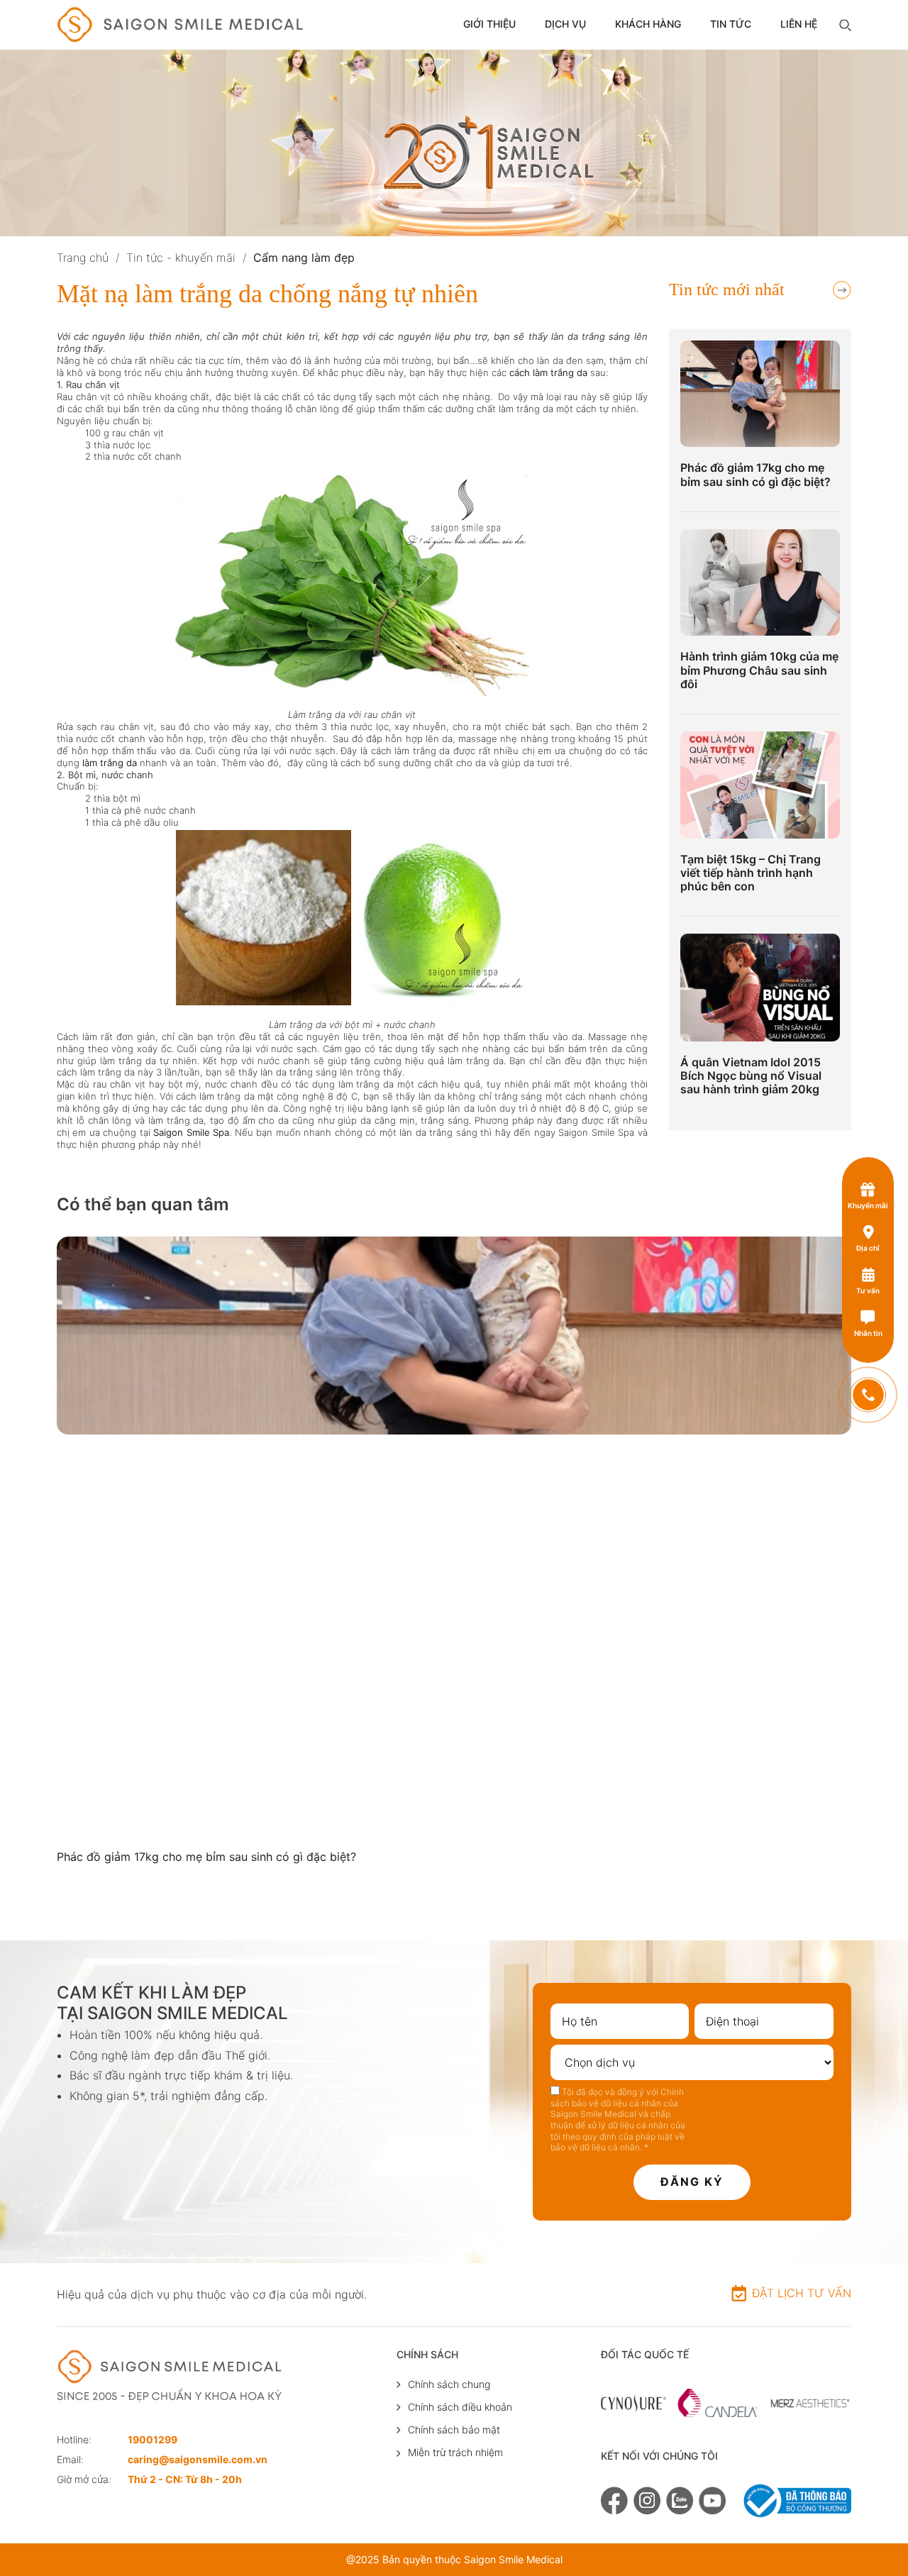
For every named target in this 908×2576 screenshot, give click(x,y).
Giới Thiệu (489, 24)
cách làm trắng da (547, 372)
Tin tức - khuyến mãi (181, 258)
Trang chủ (83, 258)
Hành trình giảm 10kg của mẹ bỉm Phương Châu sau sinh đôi (759, 670)
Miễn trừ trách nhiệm (455, 2452)
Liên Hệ (799, 24)
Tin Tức (731, 24)
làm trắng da (110, 763)
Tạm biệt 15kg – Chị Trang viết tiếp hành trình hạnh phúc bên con (751, 873)
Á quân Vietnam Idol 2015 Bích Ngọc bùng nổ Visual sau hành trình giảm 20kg (751, 1076)
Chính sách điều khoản (460, 2407)
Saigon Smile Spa (191, 1132)
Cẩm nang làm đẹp (304, 258)
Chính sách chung (449, 2384)
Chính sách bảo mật (454, 2429)
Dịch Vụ (565, 24)
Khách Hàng (648, 24)
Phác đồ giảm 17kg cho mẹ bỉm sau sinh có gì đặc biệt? (755, 475)
